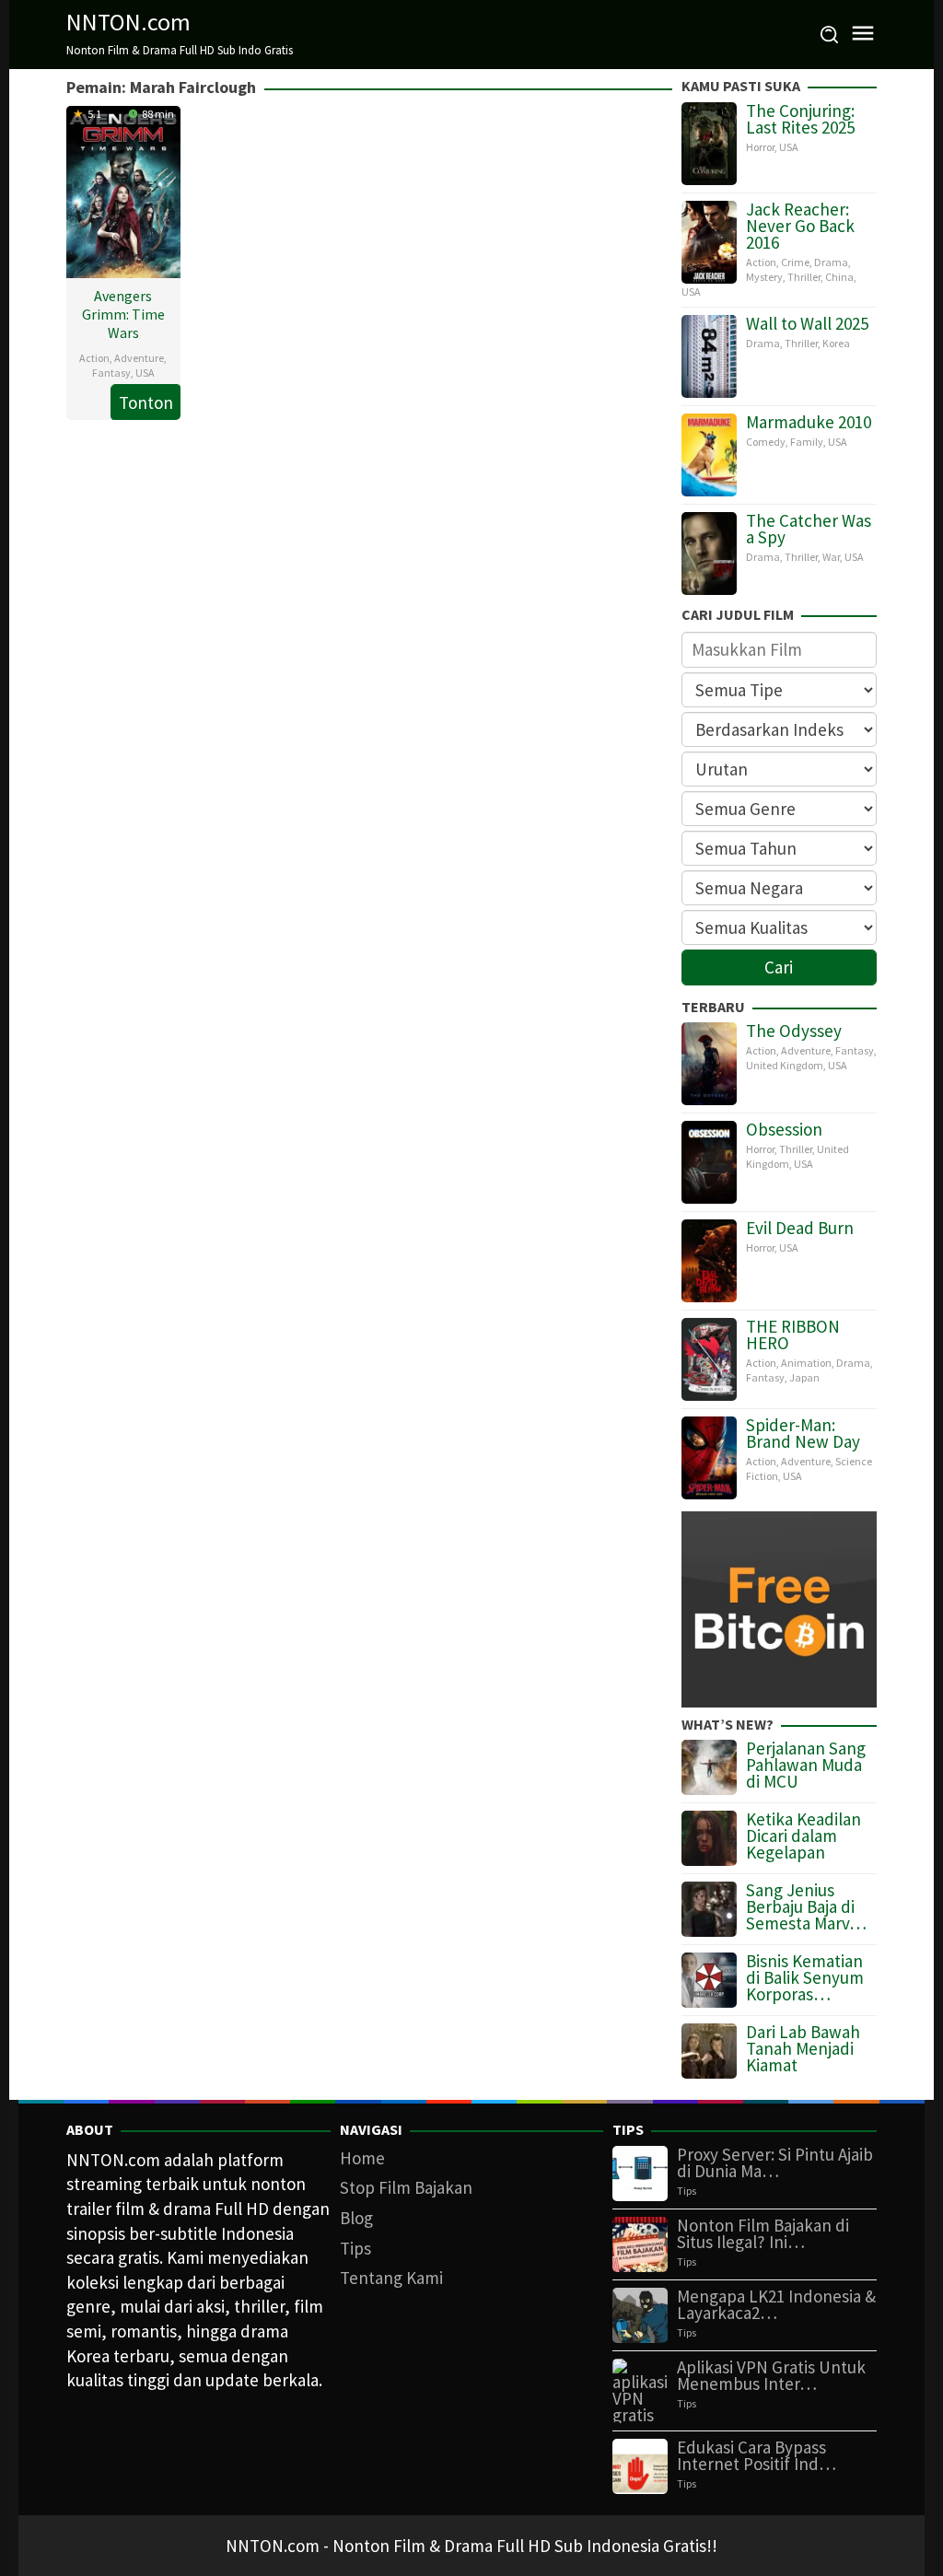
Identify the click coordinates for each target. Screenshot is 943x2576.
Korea (836, 343)
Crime (795, 262)
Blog (356, 2218)
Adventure (139, 358)
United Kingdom (785, 1065)
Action (94, 358)
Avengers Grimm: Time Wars (123, 314)
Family (807, 442)
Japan (804, 1377)
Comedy (766, 442)
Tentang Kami (391, 2278)
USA (145, 373)
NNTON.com (128, 22)
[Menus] (863, 35)
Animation (806, 1363)
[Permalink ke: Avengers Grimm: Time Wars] (123, 190)
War (831, 557)
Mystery (764, 277)
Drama (831, 262)
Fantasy (111, 373)
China (839, 277)
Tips (355, 2248)
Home (362, 2158)
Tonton (146, 402)
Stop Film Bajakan (406, 2187)
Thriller (804, 277)
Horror (760, 147)
